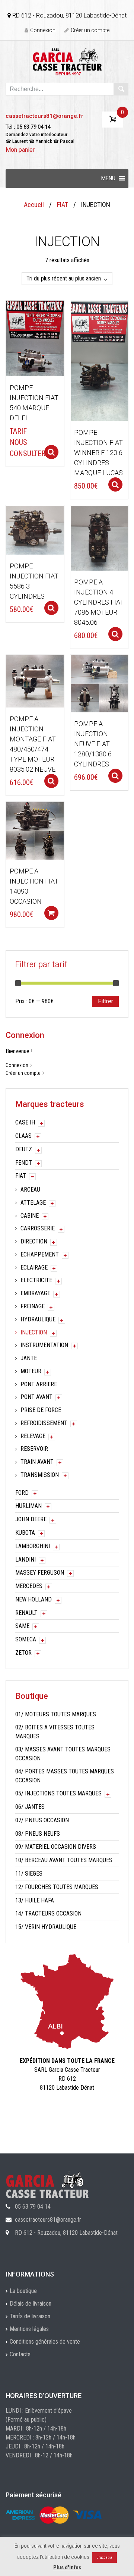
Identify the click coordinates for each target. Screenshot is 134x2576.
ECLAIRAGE (34, 1267)
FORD (22, 1493)
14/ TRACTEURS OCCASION (48, 1913)
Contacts (20, 2354)
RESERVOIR (34, 1449)
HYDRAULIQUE (38, 1319)
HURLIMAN (28, 1506)
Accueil (34, 205)
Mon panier (20, 150)
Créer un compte (90, 30)
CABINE (30, 1216)
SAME (22, 1626)
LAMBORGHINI (33, 1546)
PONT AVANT (36, 1397)
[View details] (35, 338)
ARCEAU (30, 1190)
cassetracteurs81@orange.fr (44, 116)
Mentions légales (29, 2329)
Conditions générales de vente (45, 2342)
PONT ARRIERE (39, 1384)
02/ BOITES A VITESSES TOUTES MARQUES (55, 1732)
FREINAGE (33, 1306)
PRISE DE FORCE (41, 1410)
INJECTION (34, 1332)
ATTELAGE (33, 1203)
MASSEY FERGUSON (40, 1573)
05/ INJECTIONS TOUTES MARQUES (58, 1793)
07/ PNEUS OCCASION (42, 1820)
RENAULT (26, 1613)
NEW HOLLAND (33, 1599)
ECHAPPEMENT (40, 1254)
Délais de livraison (31, 2304)
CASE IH (25, 1122)
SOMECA (26, 1639)
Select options (51, 452)
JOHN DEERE (31, 1519)
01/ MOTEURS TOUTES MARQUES (56, 1714)
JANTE (29, 1358)
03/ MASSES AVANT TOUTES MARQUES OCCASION (63, 1754)
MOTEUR (31, 1371)
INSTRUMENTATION (44, 1345)
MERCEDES (29, 1586)
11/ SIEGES (29, 1874)
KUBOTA (25, 1533)
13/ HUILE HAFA (35, 1900)
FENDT (24, 1163)
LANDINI (25, 1560)
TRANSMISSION (40, 1475)
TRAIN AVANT (37, 1462)
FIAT (63, 205)
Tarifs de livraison (30, 2316)
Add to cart (51, 913)
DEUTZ (24, 1149)
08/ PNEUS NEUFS (38, 1834)
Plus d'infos (67, 2567)
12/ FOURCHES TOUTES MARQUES (57, 1887)
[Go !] (121, 89)
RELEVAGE (33, 1436)
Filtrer (106, 1001)
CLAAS (23, 1136)
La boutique (23, 2291)
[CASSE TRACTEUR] (67, 61)
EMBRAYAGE (35, 1293)
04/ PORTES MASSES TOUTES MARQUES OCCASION (65, 1776)
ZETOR (23, 1653)
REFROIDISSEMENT (44, 1423)
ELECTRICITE (36, 1280)
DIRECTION (34, 1241)
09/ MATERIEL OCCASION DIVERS (56, 1847)
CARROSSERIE (38, 1228)
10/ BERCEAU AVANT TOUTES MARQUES (64, 1860)
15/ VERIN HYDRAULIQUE (46, 1927)
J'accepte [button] (105, 2558)
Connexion (43, 30)
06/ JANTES (30, 1807)
